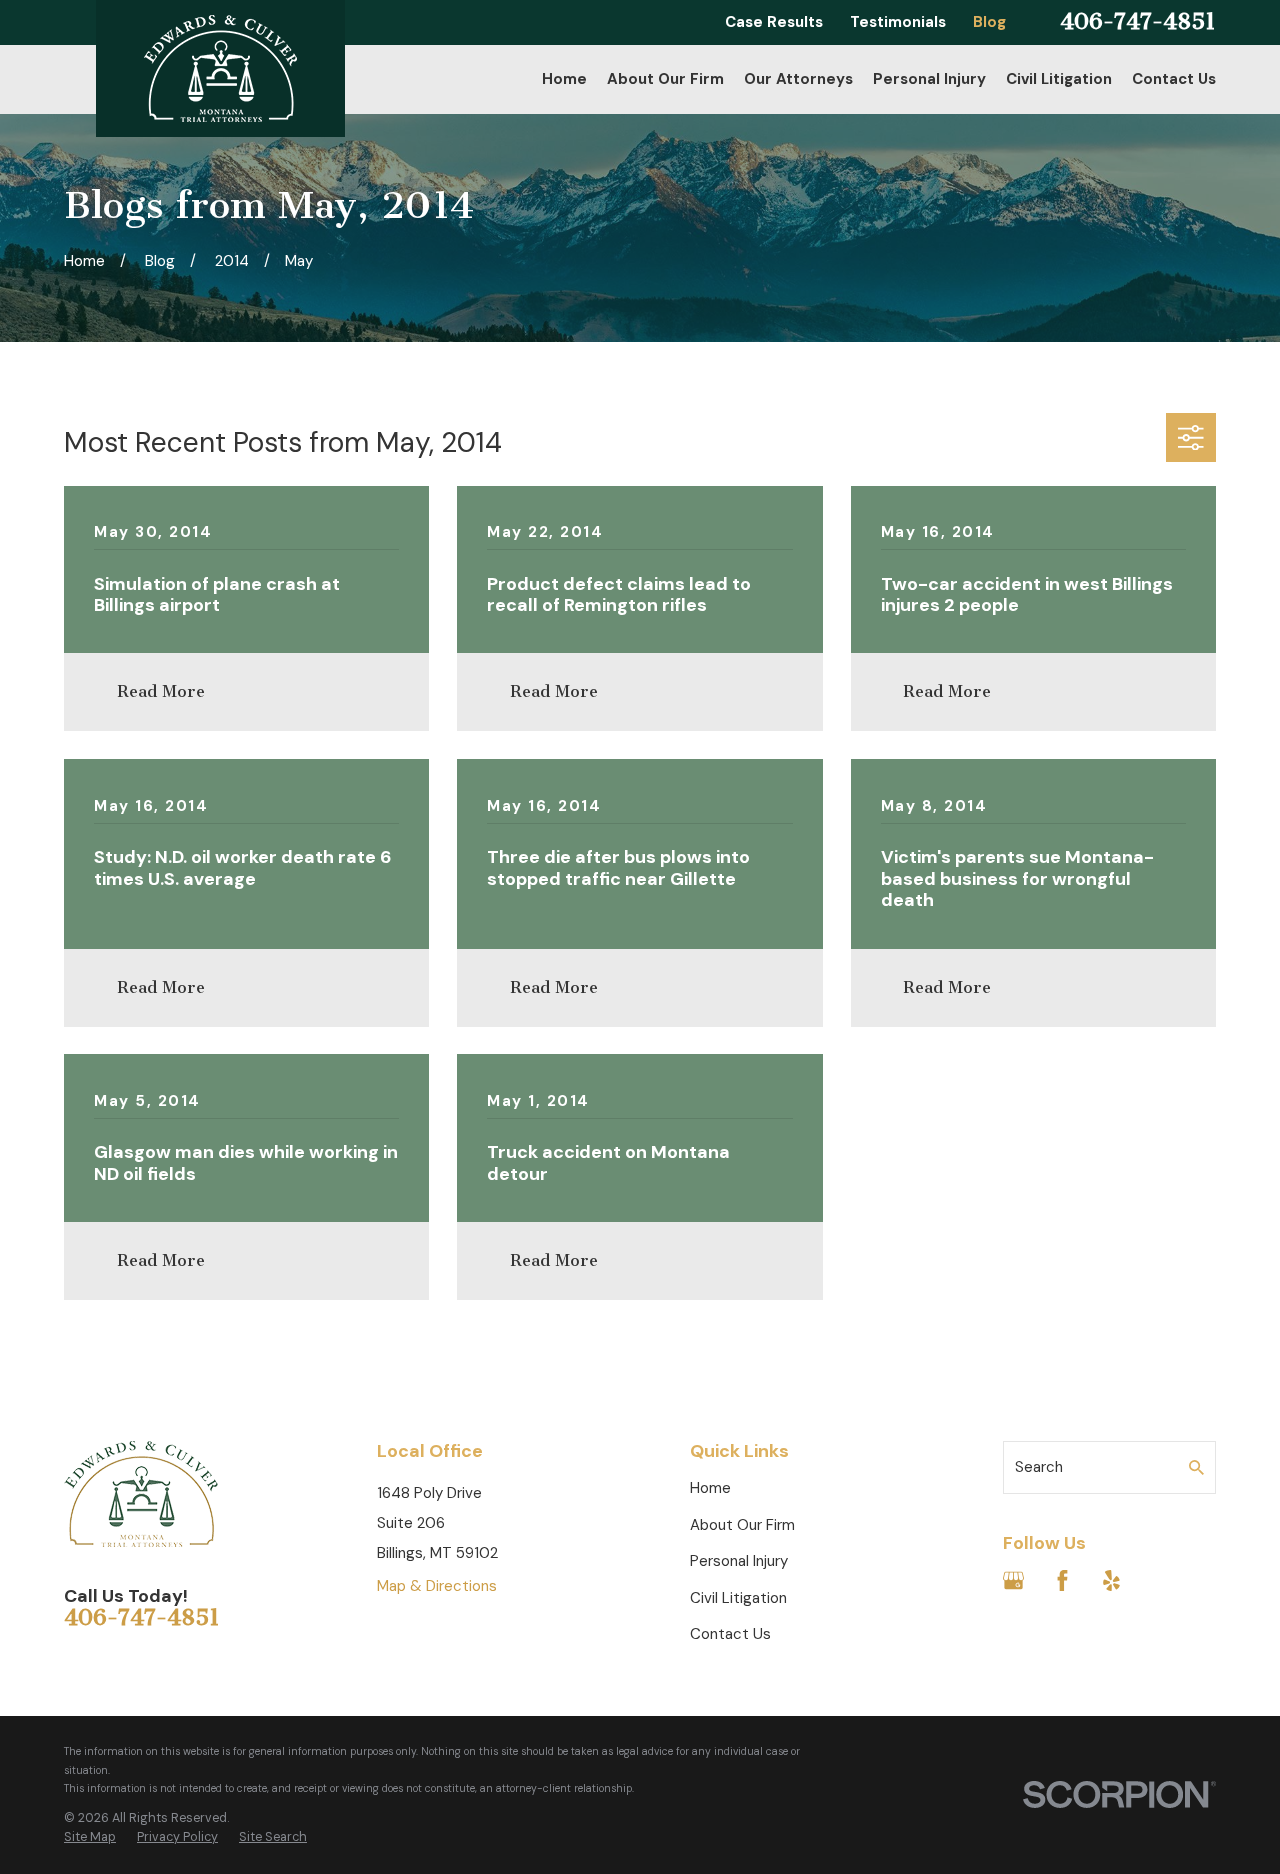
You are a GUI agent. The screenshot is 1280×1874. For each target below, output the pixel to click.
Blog (989, 22)
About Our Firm (742, 1525)
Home (710, 1488)
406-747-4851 (1138, 22)
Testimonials (898, 22)
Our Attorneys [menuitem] (798, 79)
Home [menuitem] (564, 79)
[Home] (220, 68)
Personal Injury (739, 1561)
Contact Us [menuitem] (1174, 79)
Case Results (774, 22)
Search (1039, 1467)
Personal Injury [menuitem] (929, 79)
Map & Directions (437, 1586)
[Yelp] (1111, 1580)
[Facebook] (1062, 1580)
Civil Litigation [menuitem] (1059, 79)
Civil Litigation (738, 1598)
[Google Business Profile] (1013, 1580)
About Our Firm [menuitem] (665, 79)
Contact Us (730, 1634)
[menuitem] (90, 1838)
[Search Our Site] (1196, 1467)
